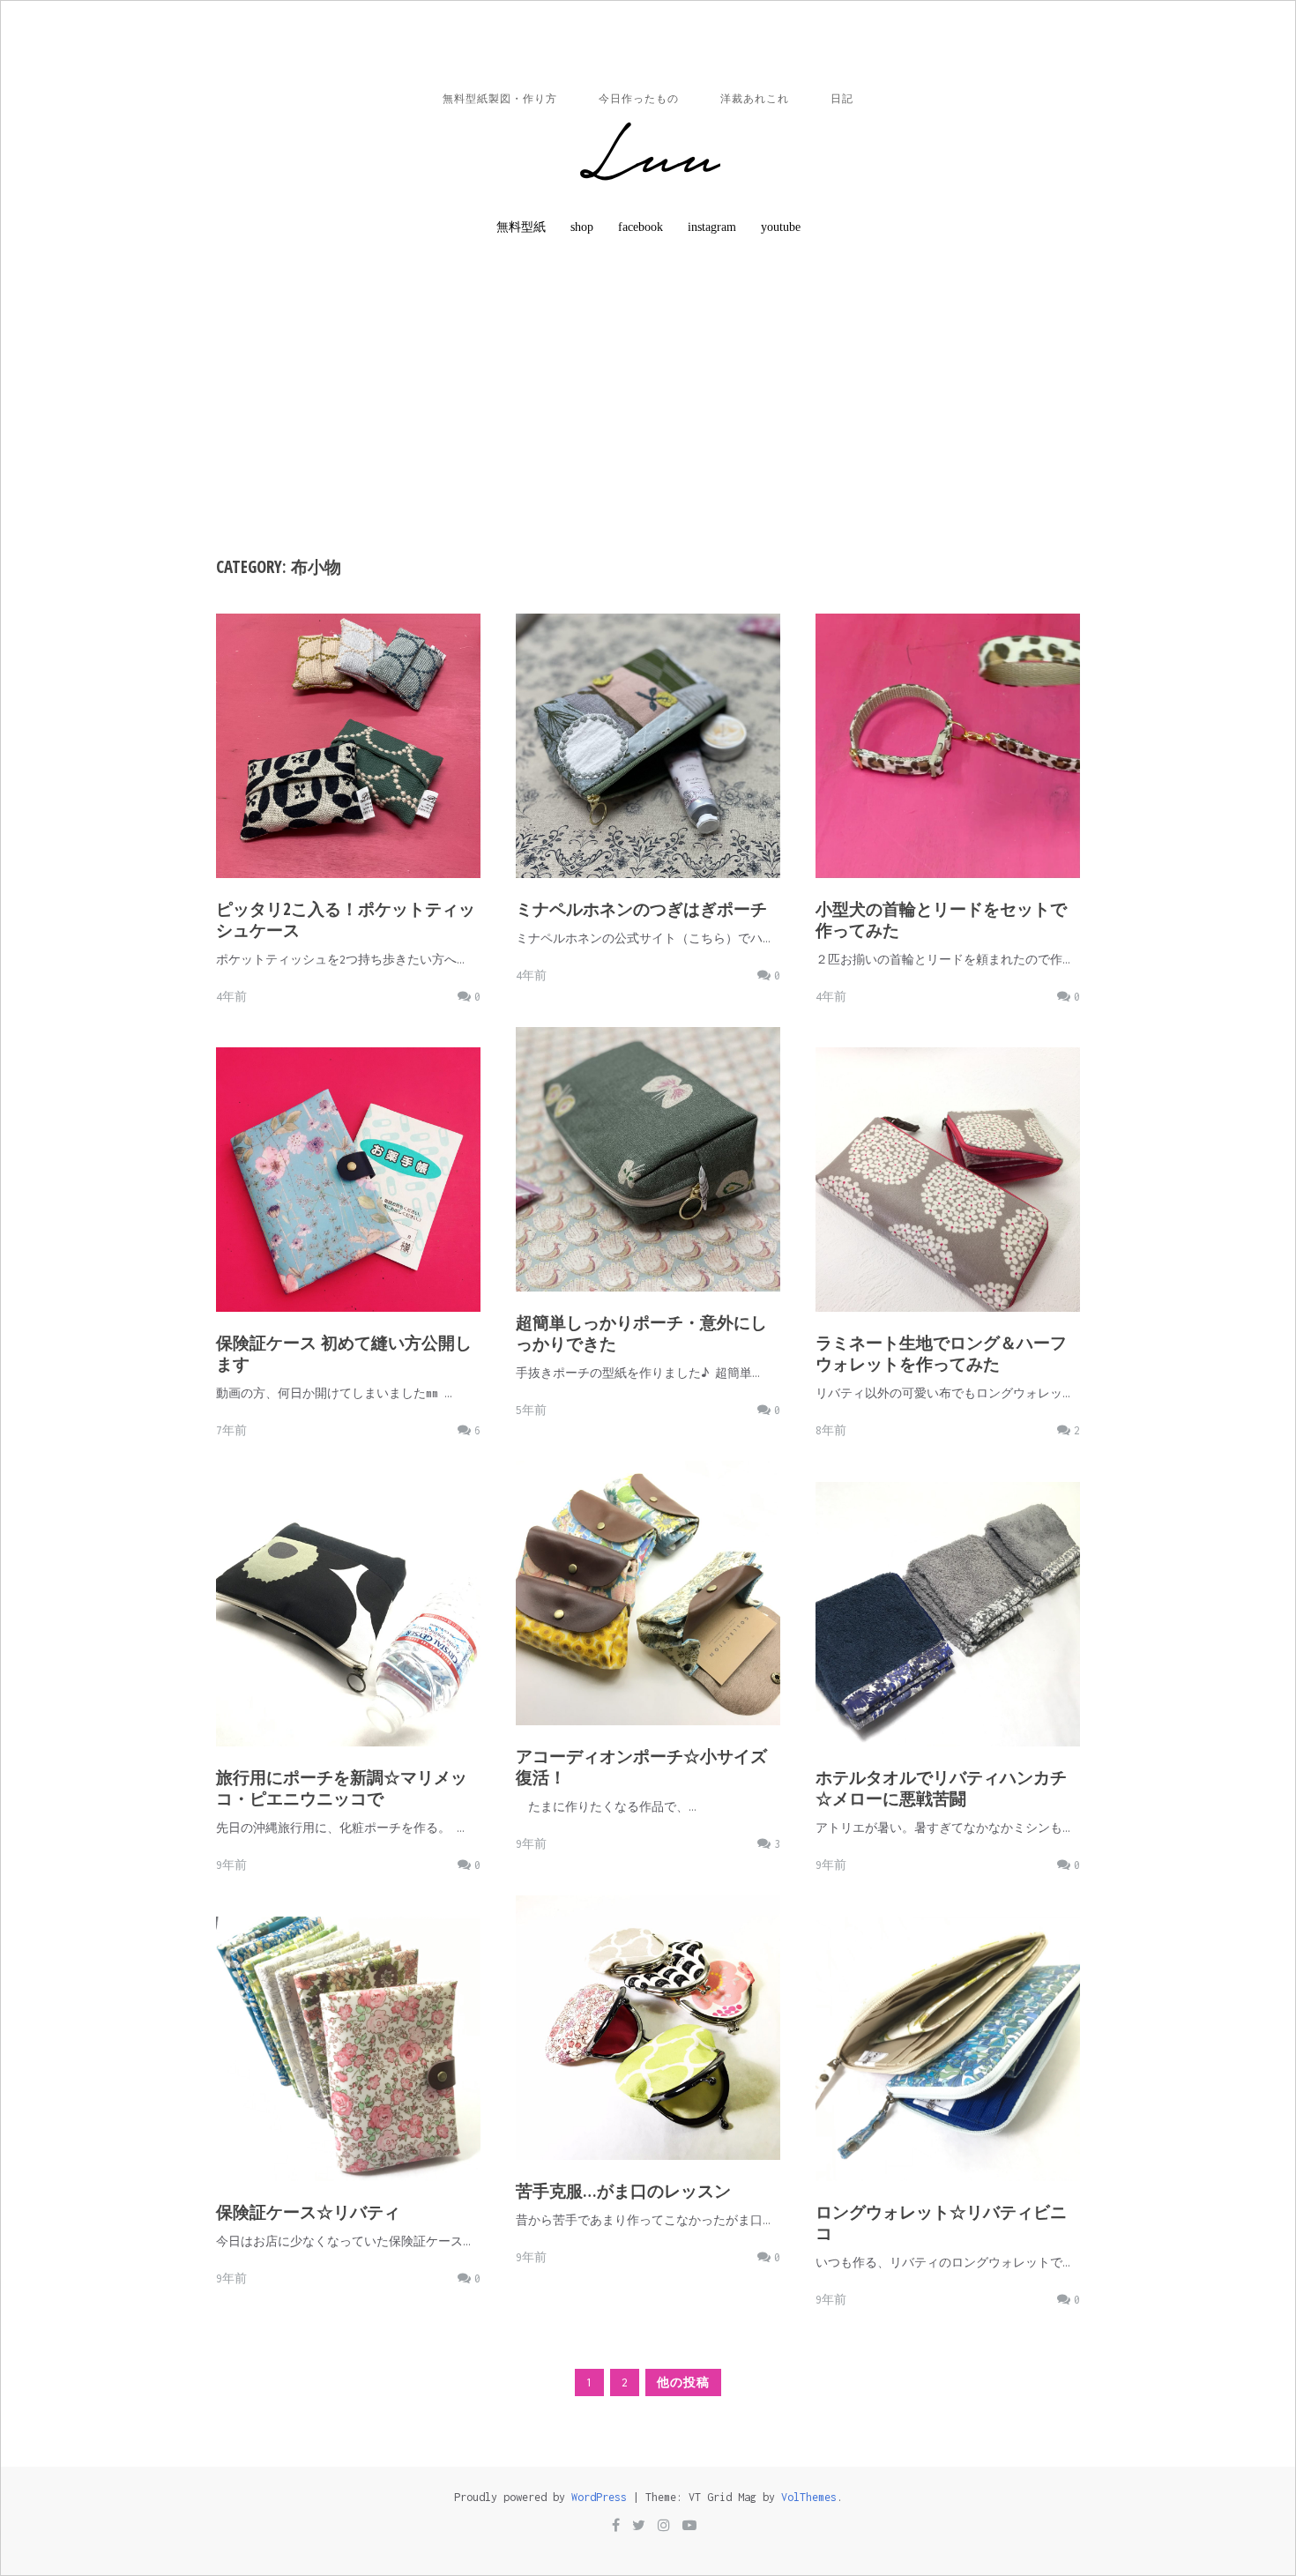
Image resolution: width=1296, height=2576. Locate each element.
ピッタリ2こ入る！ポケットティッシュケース (346, 919)
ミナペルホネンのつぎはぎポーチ (641, 909)
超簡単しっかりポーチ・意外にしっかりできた (641, 1333)
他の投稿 (683, 2382)
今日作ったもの (639, 99)
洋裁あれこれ (755, 99)
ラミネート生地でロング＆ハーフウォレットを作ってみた (941, 1353)
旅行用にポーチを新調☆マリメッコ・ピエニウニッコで (342, 1788)
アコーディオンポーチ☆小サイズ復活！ (641, 1767)
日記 (842, 99)
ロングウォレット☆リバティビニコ (941, 2222)
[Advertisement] (648, 390)
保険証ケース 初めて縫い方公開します (344, 1353)
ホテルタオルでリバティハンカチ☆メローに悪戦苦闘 (941, 1788)
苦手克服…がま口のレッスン (623, 2191)
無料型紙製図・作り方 (500, 99)
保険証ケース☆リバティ (308, 2212)
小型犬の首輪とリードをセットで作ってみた (941, 919)
